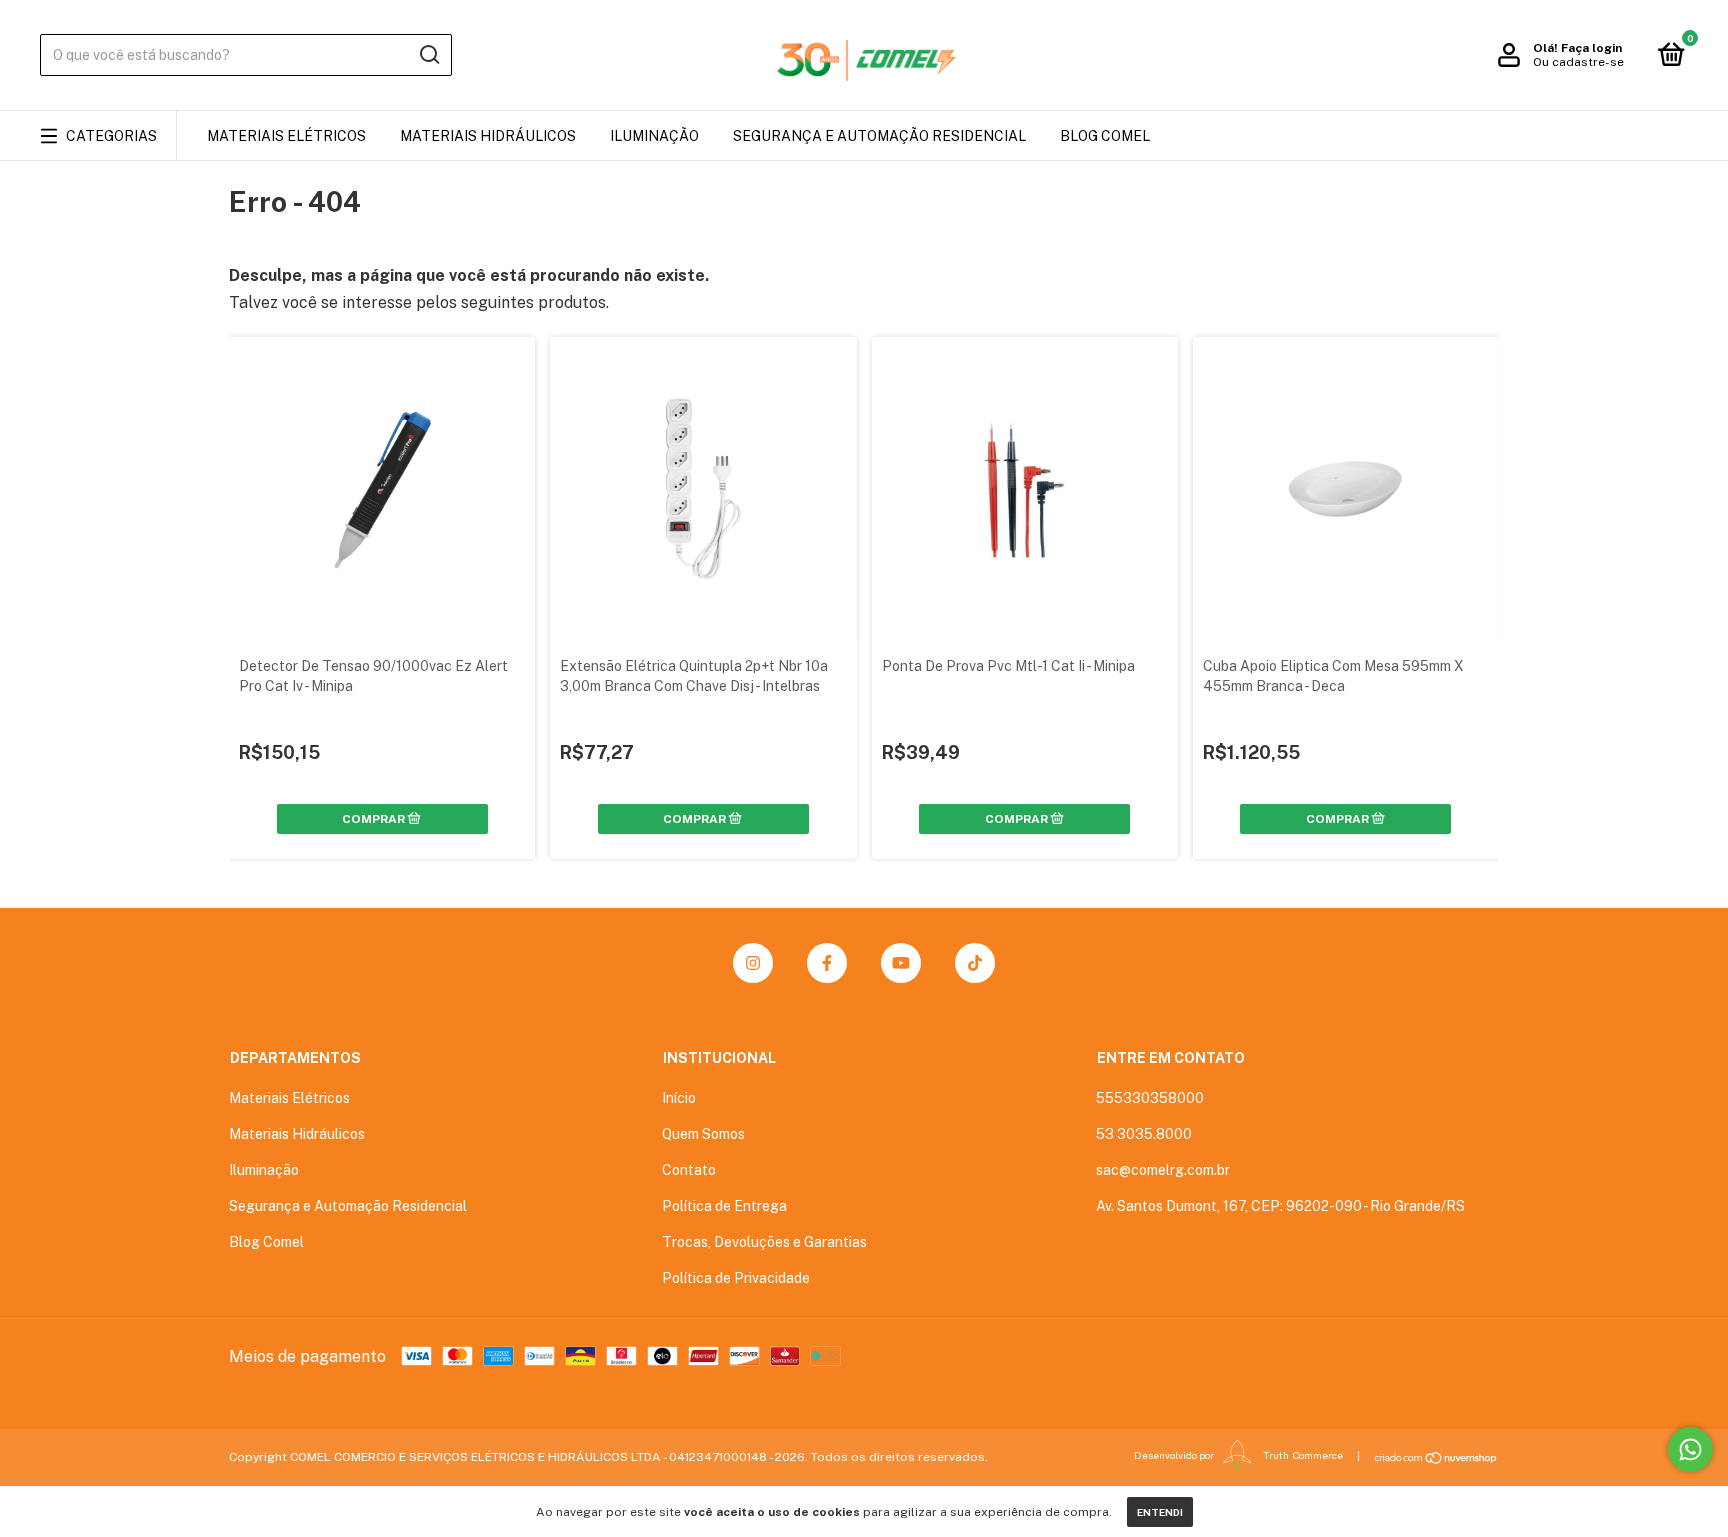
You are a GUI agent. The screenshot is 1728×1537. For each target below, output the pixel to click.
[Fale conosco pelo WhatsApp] (1690, 1449)
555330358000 (1150, 1098)
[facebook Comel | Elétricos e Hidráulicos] (827, 963)
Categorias (111, 136)
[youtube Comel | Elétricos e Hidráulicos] (901, 963)
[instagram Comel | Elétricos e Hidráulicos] (753, 963)
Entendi (1160, 1512)
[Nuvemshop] (1436, 1458)
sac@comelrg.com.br (1163, 1170)
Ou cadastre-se (1578, 62)
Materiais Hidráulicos (488, 136)
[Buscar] (428, 55)
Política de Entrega (724, 1206)
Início (679, 1098)
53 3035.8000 (1144, 1134)
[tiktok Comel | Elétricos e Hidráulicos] (975, 963)
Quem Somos (703, 1134)
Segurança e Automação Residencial (879, 136)
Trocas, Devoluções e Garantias (764, 1242)
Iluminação (654, 136)
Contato (689, 1170)
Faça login (1591, 48)
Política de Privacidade (736, 1278)
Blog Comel (1105, 136)
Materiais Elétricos (286, 136)
